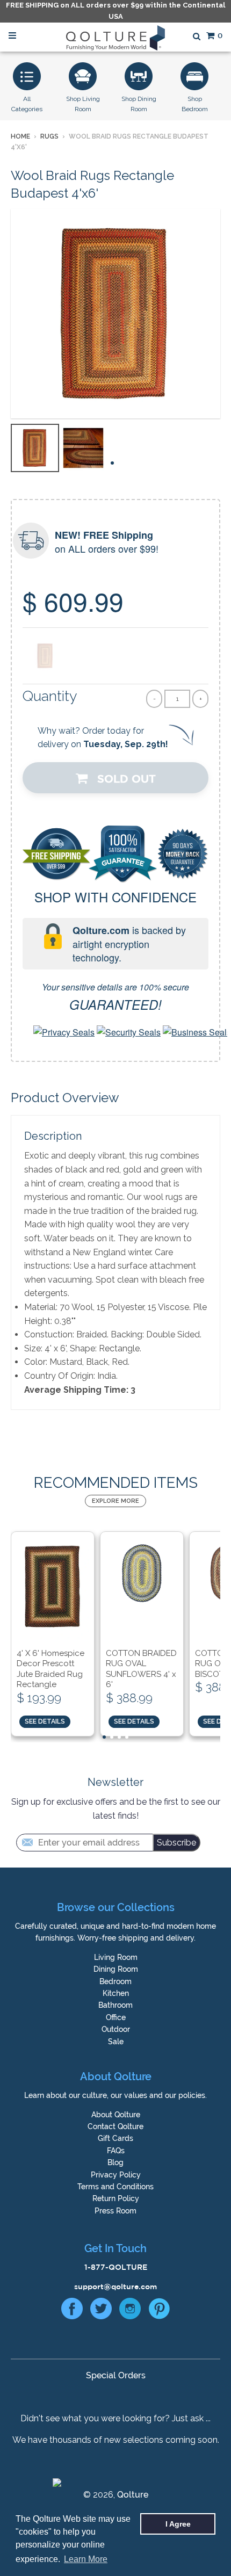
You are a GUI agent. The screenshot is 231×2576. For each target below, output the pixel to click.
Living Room (116, 1957)
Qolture (133, 2495)
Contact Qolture (115, 2126)
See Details (45, 1721)
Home (20, 136)
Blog (115, 2162)
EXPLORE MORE (115, 1501)
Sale (116, 2042)
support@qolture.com (115, 2286)
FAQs (116, 2151)
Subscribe (176, 1843)
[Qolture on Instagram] (130, 2311)
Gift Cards (115, 2138)
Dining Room (116, 1969)
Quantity (50, 696)
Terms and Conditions (115, 2187)
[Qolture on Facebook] (72, 2311)
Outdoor (116, 2029)
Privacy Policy (116, 2175)
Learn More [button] (86, 2559)
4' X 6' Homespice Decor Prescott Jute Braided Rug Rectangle (50, 1669)
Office (116, 2017)
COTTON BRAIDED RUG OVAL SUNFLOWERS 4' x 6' (141, 1669)
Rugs (49, 136)
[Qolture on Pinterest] (159, 2311)
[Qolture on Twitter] (101, 2311)
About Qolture (116, 2115)
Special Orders (116, 2375)
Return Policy (116, 2198)
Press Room (115, 2211)
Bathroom (115, 2005)
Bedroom (115, 1981)
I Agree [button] (178, 2524)
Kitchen (116, 1993)
